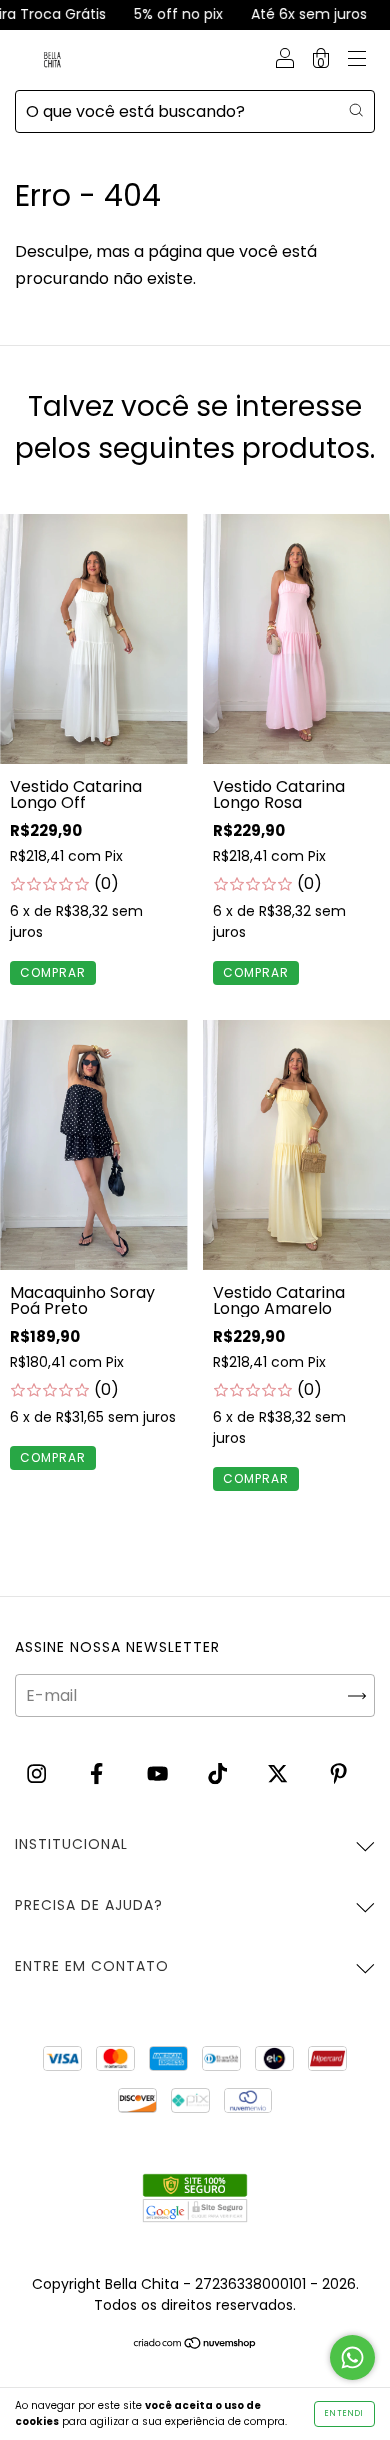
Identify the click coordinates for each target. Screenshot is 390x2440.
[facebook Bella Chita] (98, 1773)
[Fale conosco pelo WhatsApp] (352, 2357)
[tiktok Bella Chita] (219, 1773)
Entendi (344, 2413)
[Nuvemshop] (195, 2344)
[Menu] (357, 60)
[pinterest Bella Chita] (338, 1773)
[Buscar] (356, 109)
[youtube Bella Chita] (159, 1773)
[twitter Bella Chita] (279, 1773)
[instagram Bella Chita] (38, 1773)
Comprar (53, 972)
